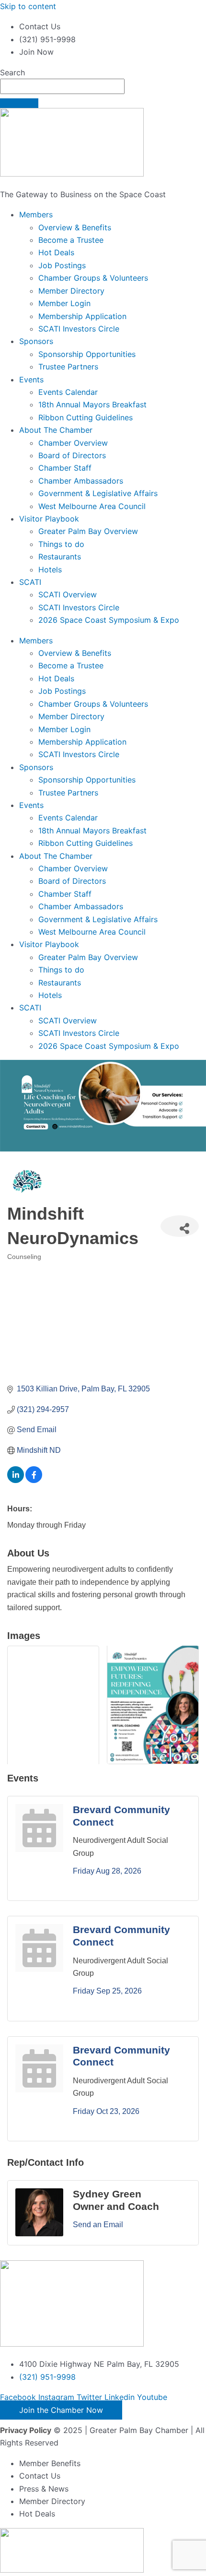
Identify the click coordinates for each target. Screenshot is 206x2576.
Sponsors (36, 341)
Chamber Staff (65, 468)
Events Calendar (68, 392)
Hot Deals (56, 252)
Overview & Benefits (75, 227)
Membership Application (82, 316)
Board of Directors (72, 455)
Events (31, 380)
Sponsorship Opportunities (87, 354)
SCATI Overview (68, 594)
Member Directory (71, 291)
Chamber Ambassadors (81, 481)
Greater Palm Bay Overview (88, 531)
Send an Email (98, 2225)
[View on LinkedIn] (16, 1480)
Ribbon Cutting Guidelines (86, 417)
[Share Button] (180, 1226)
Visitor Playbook (49, 519)
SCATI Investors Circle (79, 329)
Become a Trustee (71, 240)
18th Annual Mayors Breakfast (92, 404)
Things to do (61, 544)
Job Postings (62, 265)
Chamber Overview (73, 443)
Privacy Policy (26, 2430)
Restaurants (60, 557)
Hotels (50, 570)
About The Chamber (56, 430)
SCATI (30, 582)
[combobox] (62, 86)
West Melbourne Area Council (92, 506)
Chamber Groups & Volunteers (93, 278)
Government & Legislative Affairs (98, 493)
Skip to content (28, 6)
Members (36, 214)
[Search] (19, 103)
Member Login (64, 303)
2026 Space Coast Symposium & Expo (109, 620)
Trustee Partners (68, 367)
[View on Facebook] (34, 1480)
